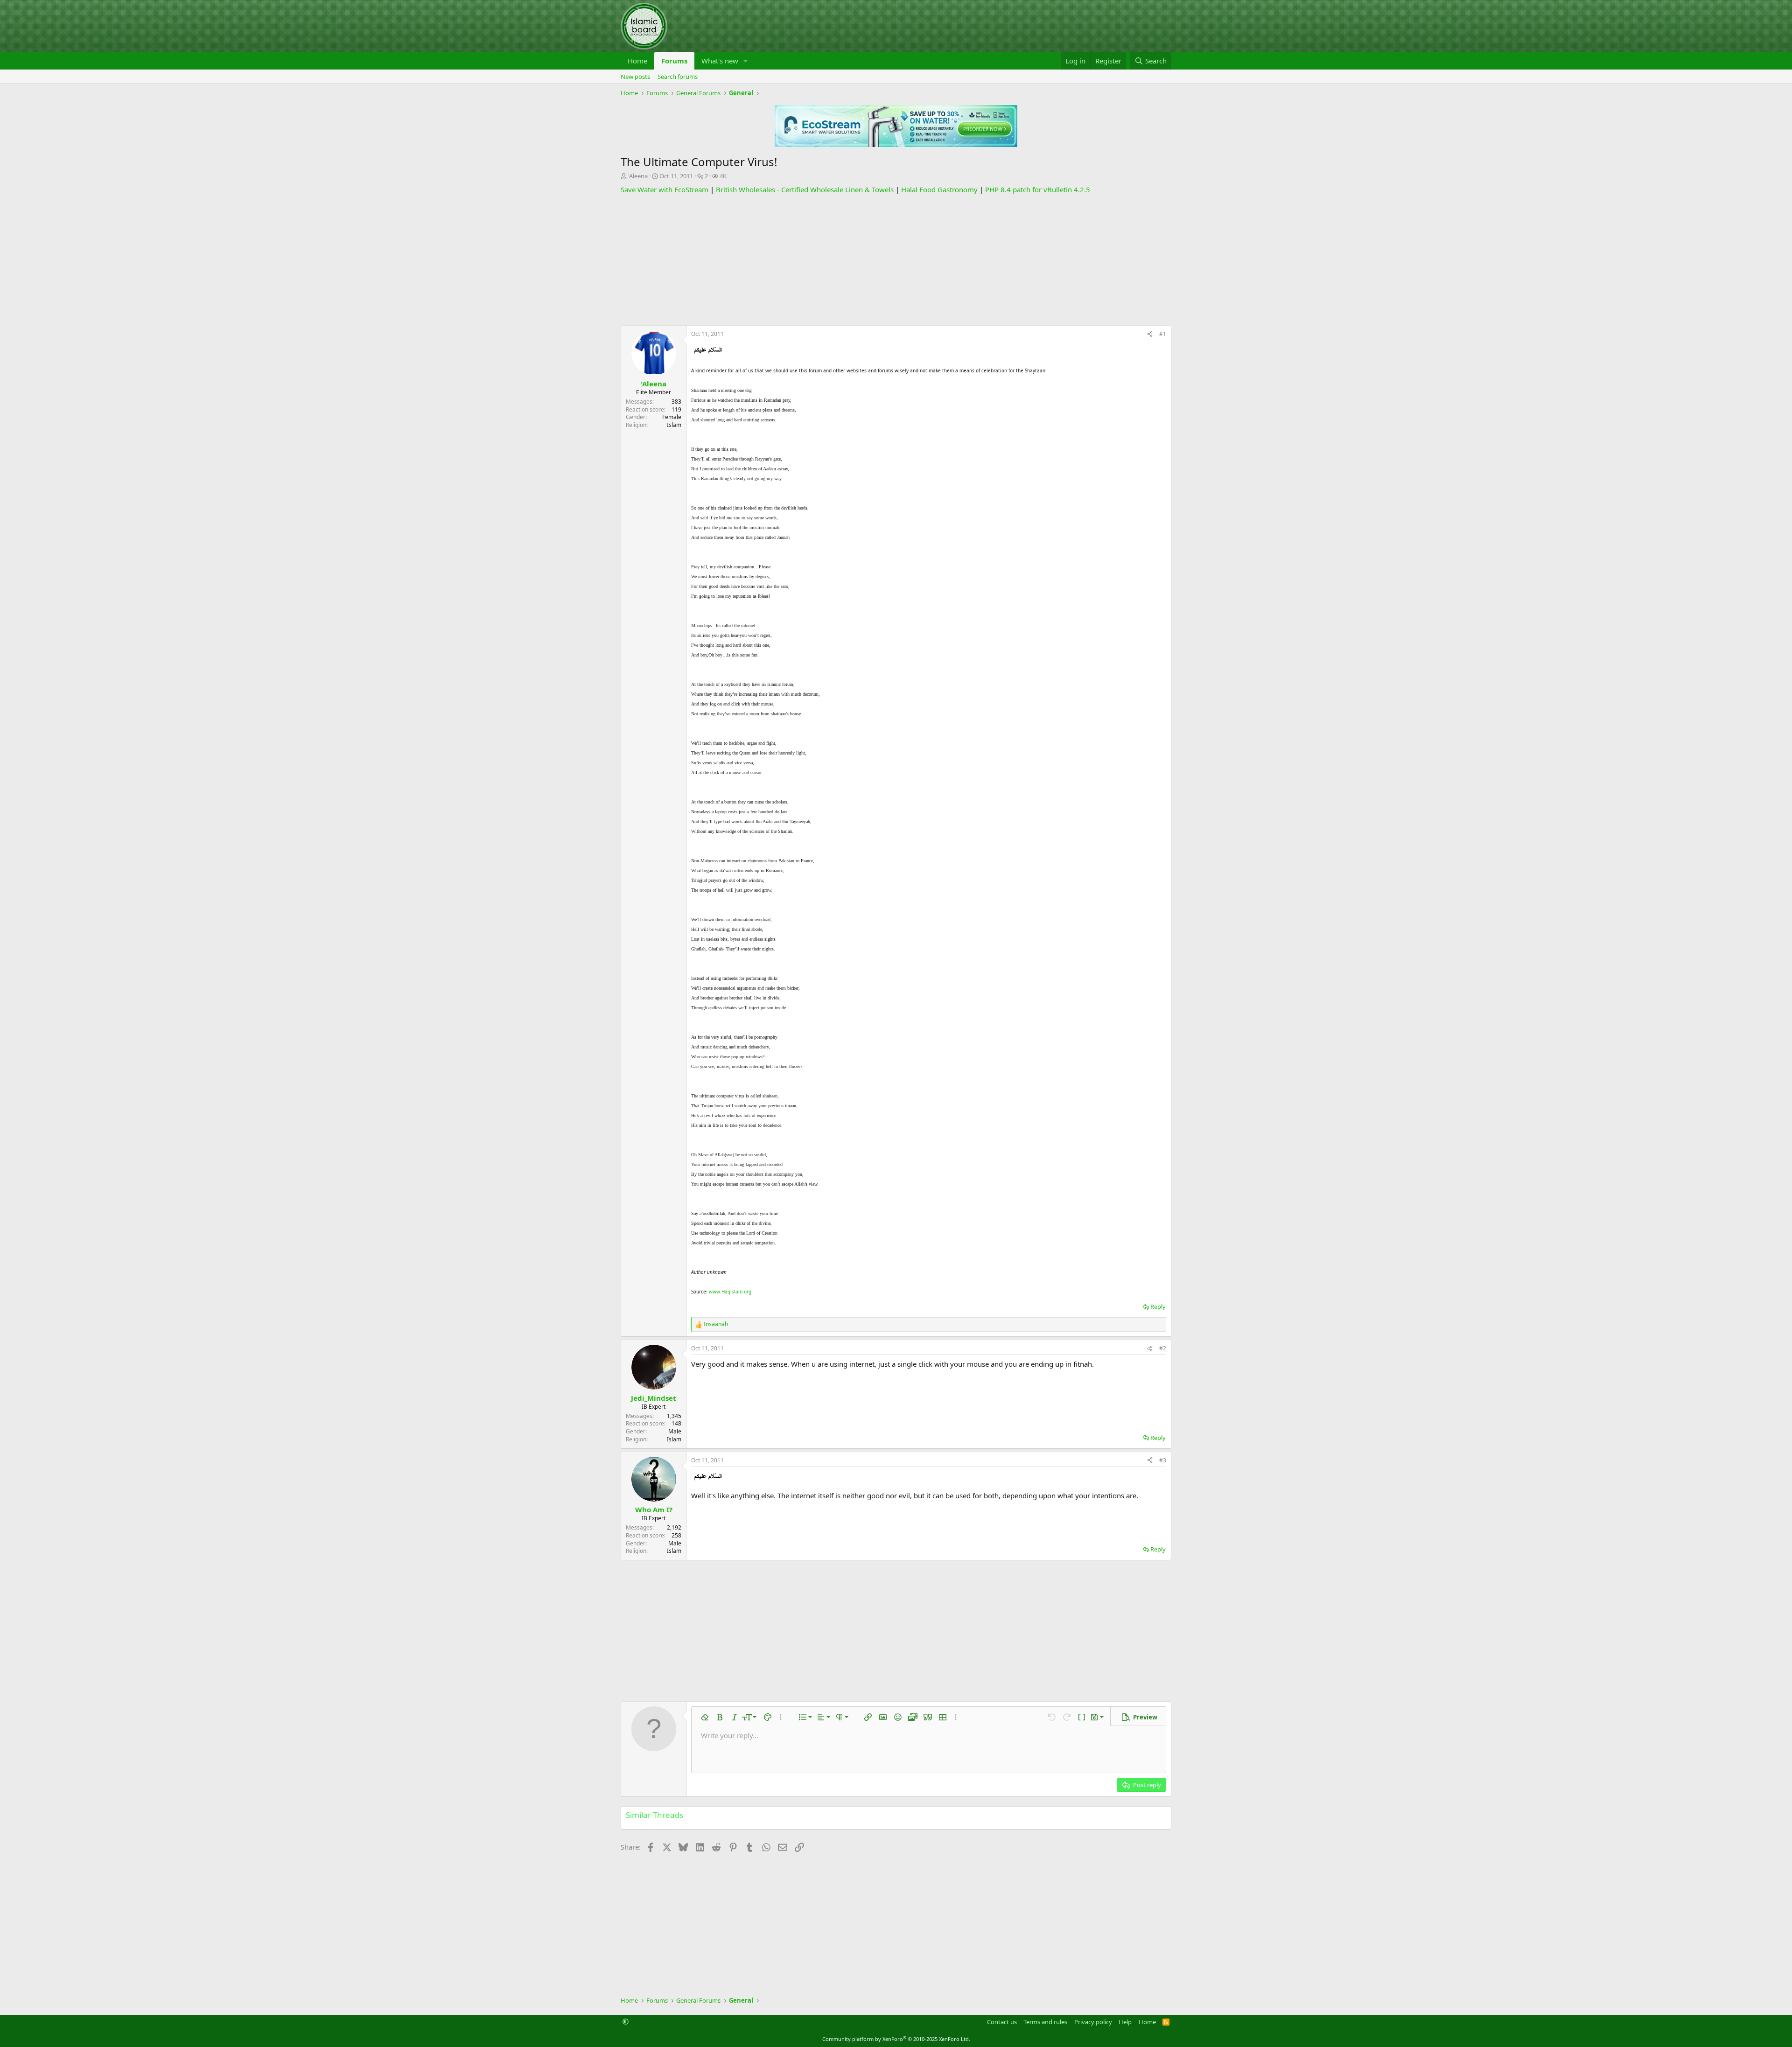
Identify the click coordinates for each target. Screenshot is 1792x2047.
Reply (1158, 1306)
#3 (1163, 1460)
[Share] (1150, 334)
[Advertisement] (896, 260)
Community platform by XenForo (896, 2039)
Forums (674, 61)
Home (637, 61)
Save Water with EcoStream (665, 189)
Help (1125, 2022)
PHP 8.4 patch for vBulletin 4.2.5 (1038, 189)
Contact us (1002, 2022)
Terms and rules (1045, 2022)
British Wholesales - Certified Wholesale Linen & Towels (805, 189)
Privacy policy (1093, 2022)
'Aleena (638, 176)
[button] (746, 61)
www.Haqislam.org (730, 1292)
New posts (635, 77)
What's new (720, 61)
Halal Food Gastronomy (939, 189)
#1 (1163, 334)
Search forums (678, 77)
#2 (1163, 1348)
